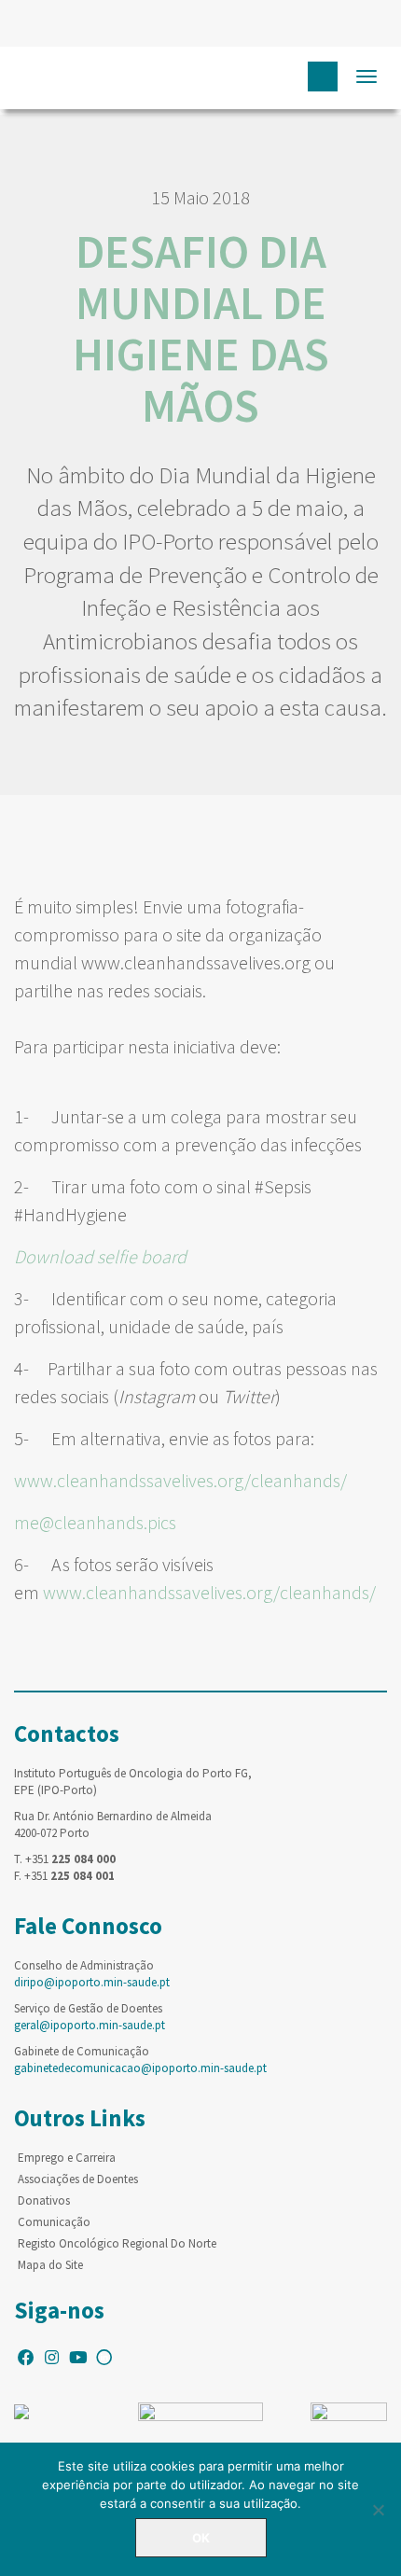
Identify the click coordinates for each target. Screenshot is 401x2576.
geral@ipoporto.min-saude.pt (90, 2025)
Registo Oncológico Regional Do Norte (117, 2243)
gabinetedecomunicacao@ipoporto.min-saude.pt (140, 2068)
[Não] (378, 2510)
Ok (201, 2538)
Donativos (44, 2200)
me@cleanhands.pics (95, 1522)
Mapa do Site (50, 2265)
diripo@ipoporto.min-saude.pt (92, 1982)
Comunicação (54, 2222)
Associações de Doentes (78, 2179)
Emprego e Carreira (67, 2158)
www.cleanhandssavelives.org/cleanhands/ (180, 1480)
